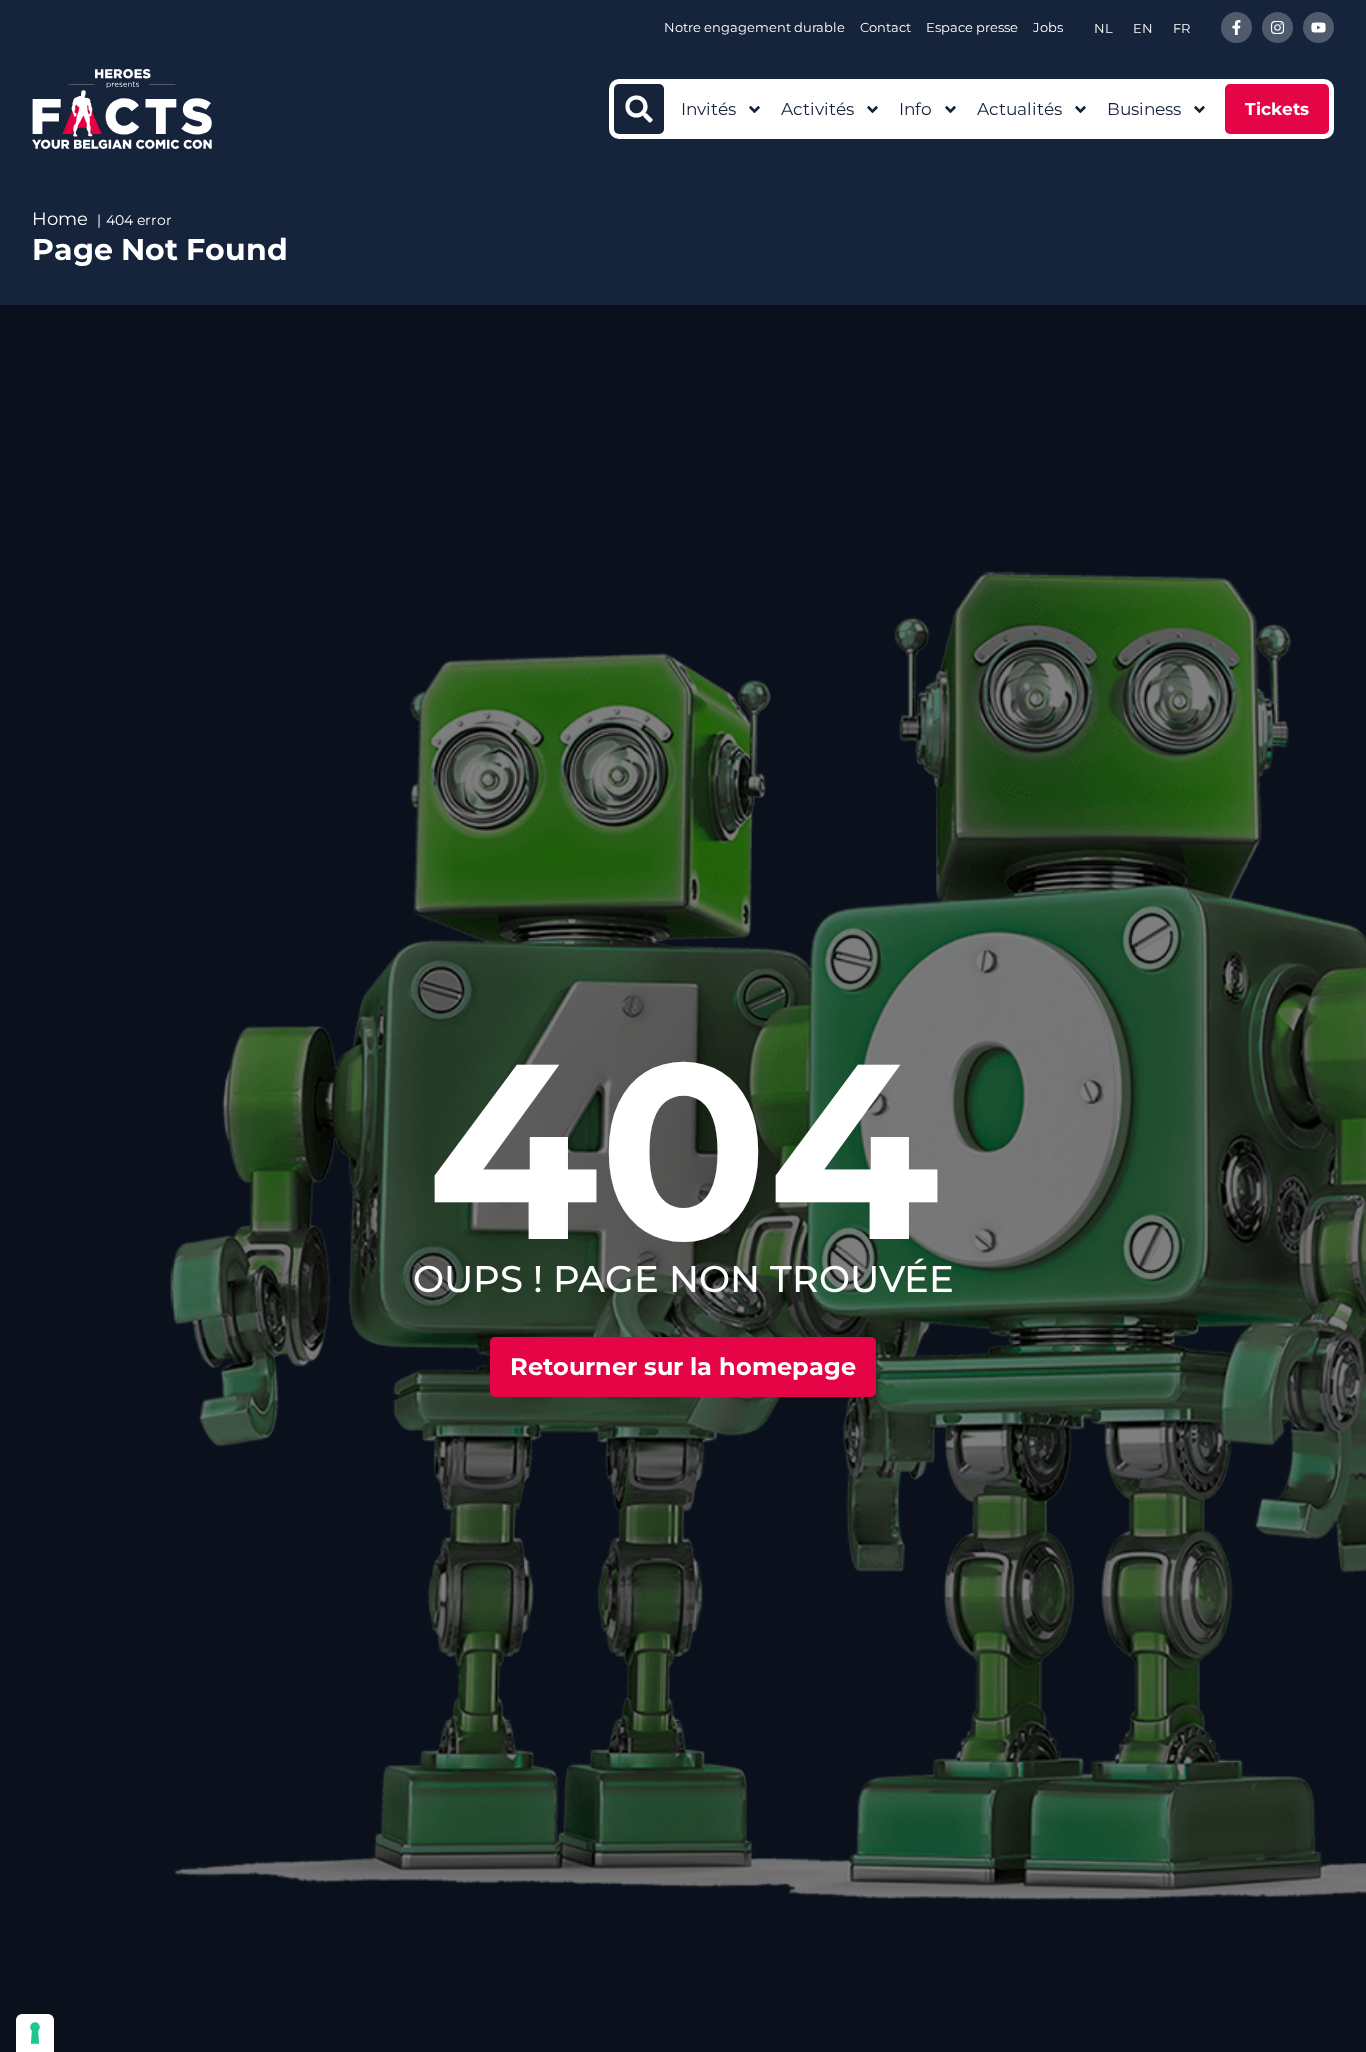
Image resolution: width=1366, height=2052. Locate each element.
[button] (639, 109)
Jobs (1048, 27)
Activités (817, 109)
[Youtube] (1318, 27)
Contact (885, 27)
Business (1144, 109)
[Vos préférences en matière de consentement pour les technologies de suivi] (35, 2033)
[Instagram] (1277, 27)
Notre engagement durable (754, 27)
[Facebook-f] (1236, 27)
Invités (708, 109)
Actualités (1019, 109)
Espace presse (972, 27)
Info (915, 109)
